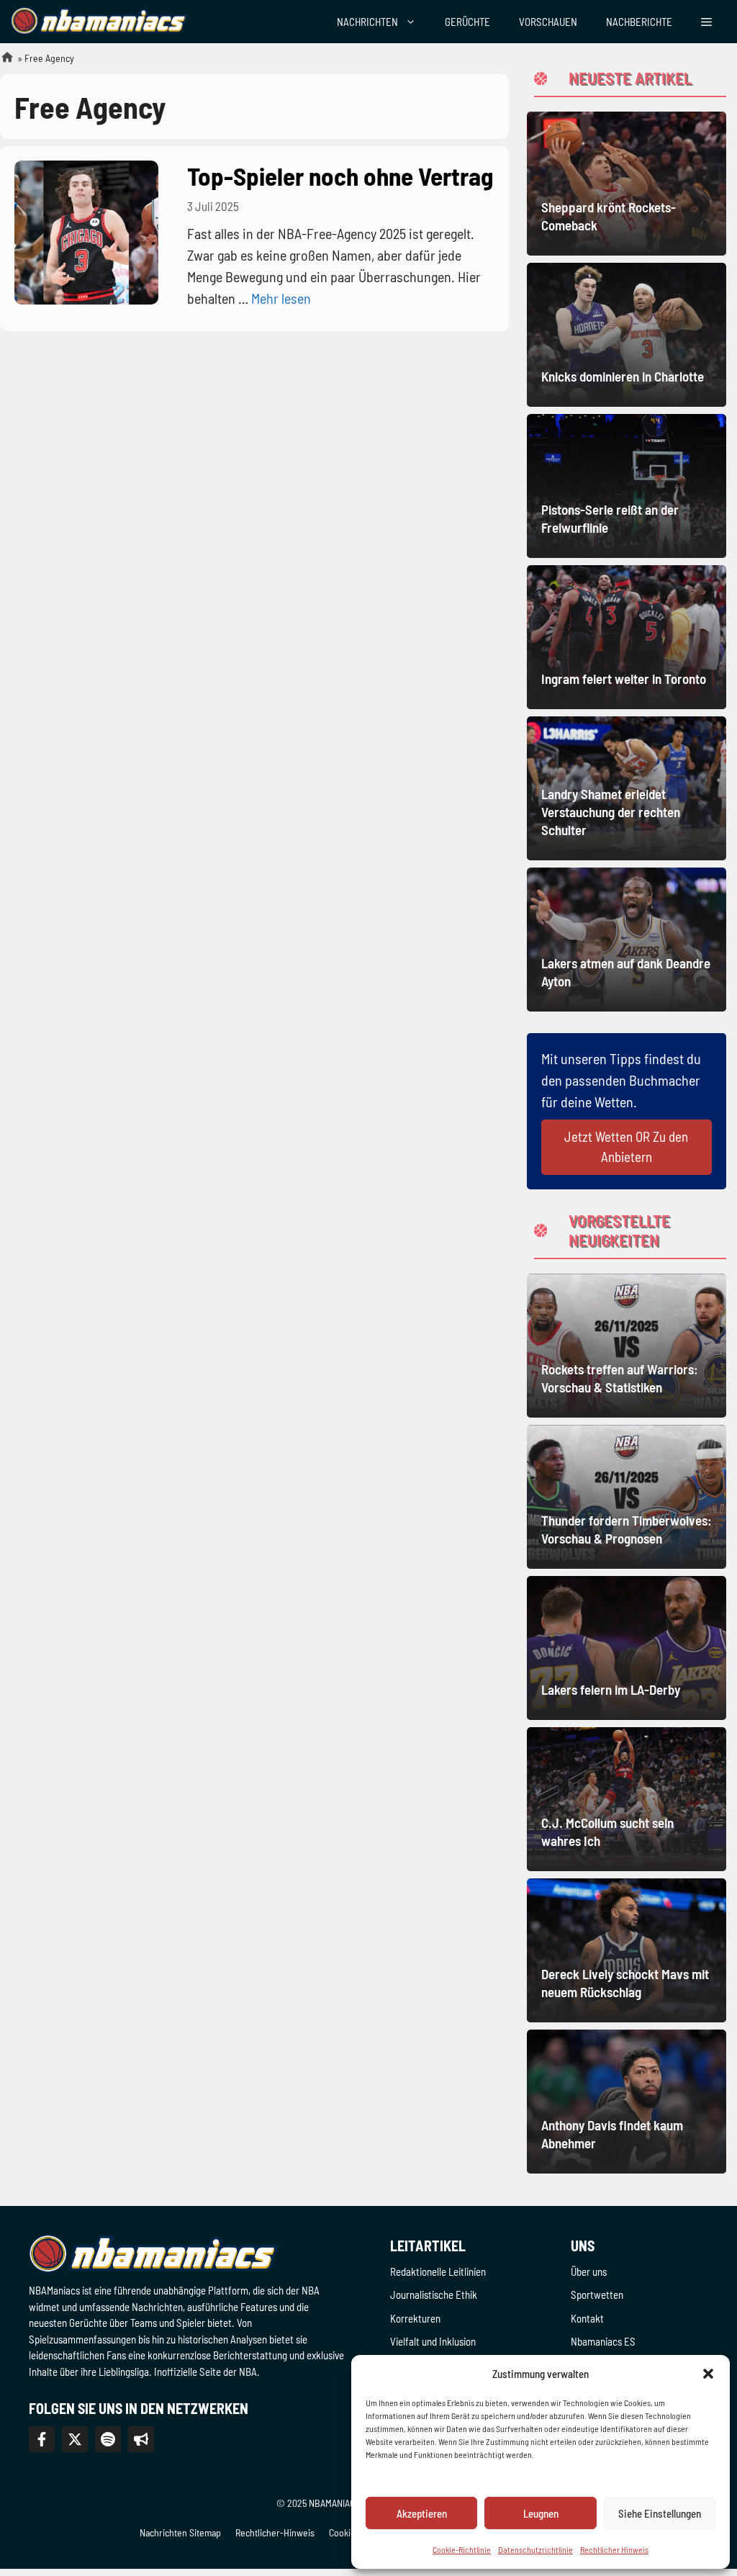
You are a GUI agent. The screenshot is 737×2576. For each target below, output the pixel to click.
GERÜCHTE (467, 22)
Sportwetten (597, 2294)
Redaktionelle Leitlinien (438, 2271)
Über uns (589, 2271)
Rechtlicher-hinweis (275, 2532)
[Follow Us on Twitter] (75, 2439)
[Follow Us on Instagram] (108, 2439)
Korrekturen (415, 2318)
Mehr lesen (281, 298)
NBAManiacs (1, 62)
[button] (708, 2374)
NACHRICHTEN (367, 22)
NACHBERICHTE (639, 22)
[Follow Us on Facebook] (42, 2439)
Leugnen (541, 2513)
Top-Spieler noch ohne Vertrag (340, 176)
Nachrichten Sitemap (180, 2532)
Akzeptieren (422, 2513)
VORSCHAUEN (548, 22)
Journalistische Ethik (434, 2294)
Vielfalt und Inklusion (433, 2341)
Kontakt (587, 2318)
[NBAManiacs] (99, 22)
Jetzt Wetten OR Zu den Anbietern (626, 1147)
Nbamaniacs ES (603, 2341)
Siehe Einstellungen (660, 2513)
